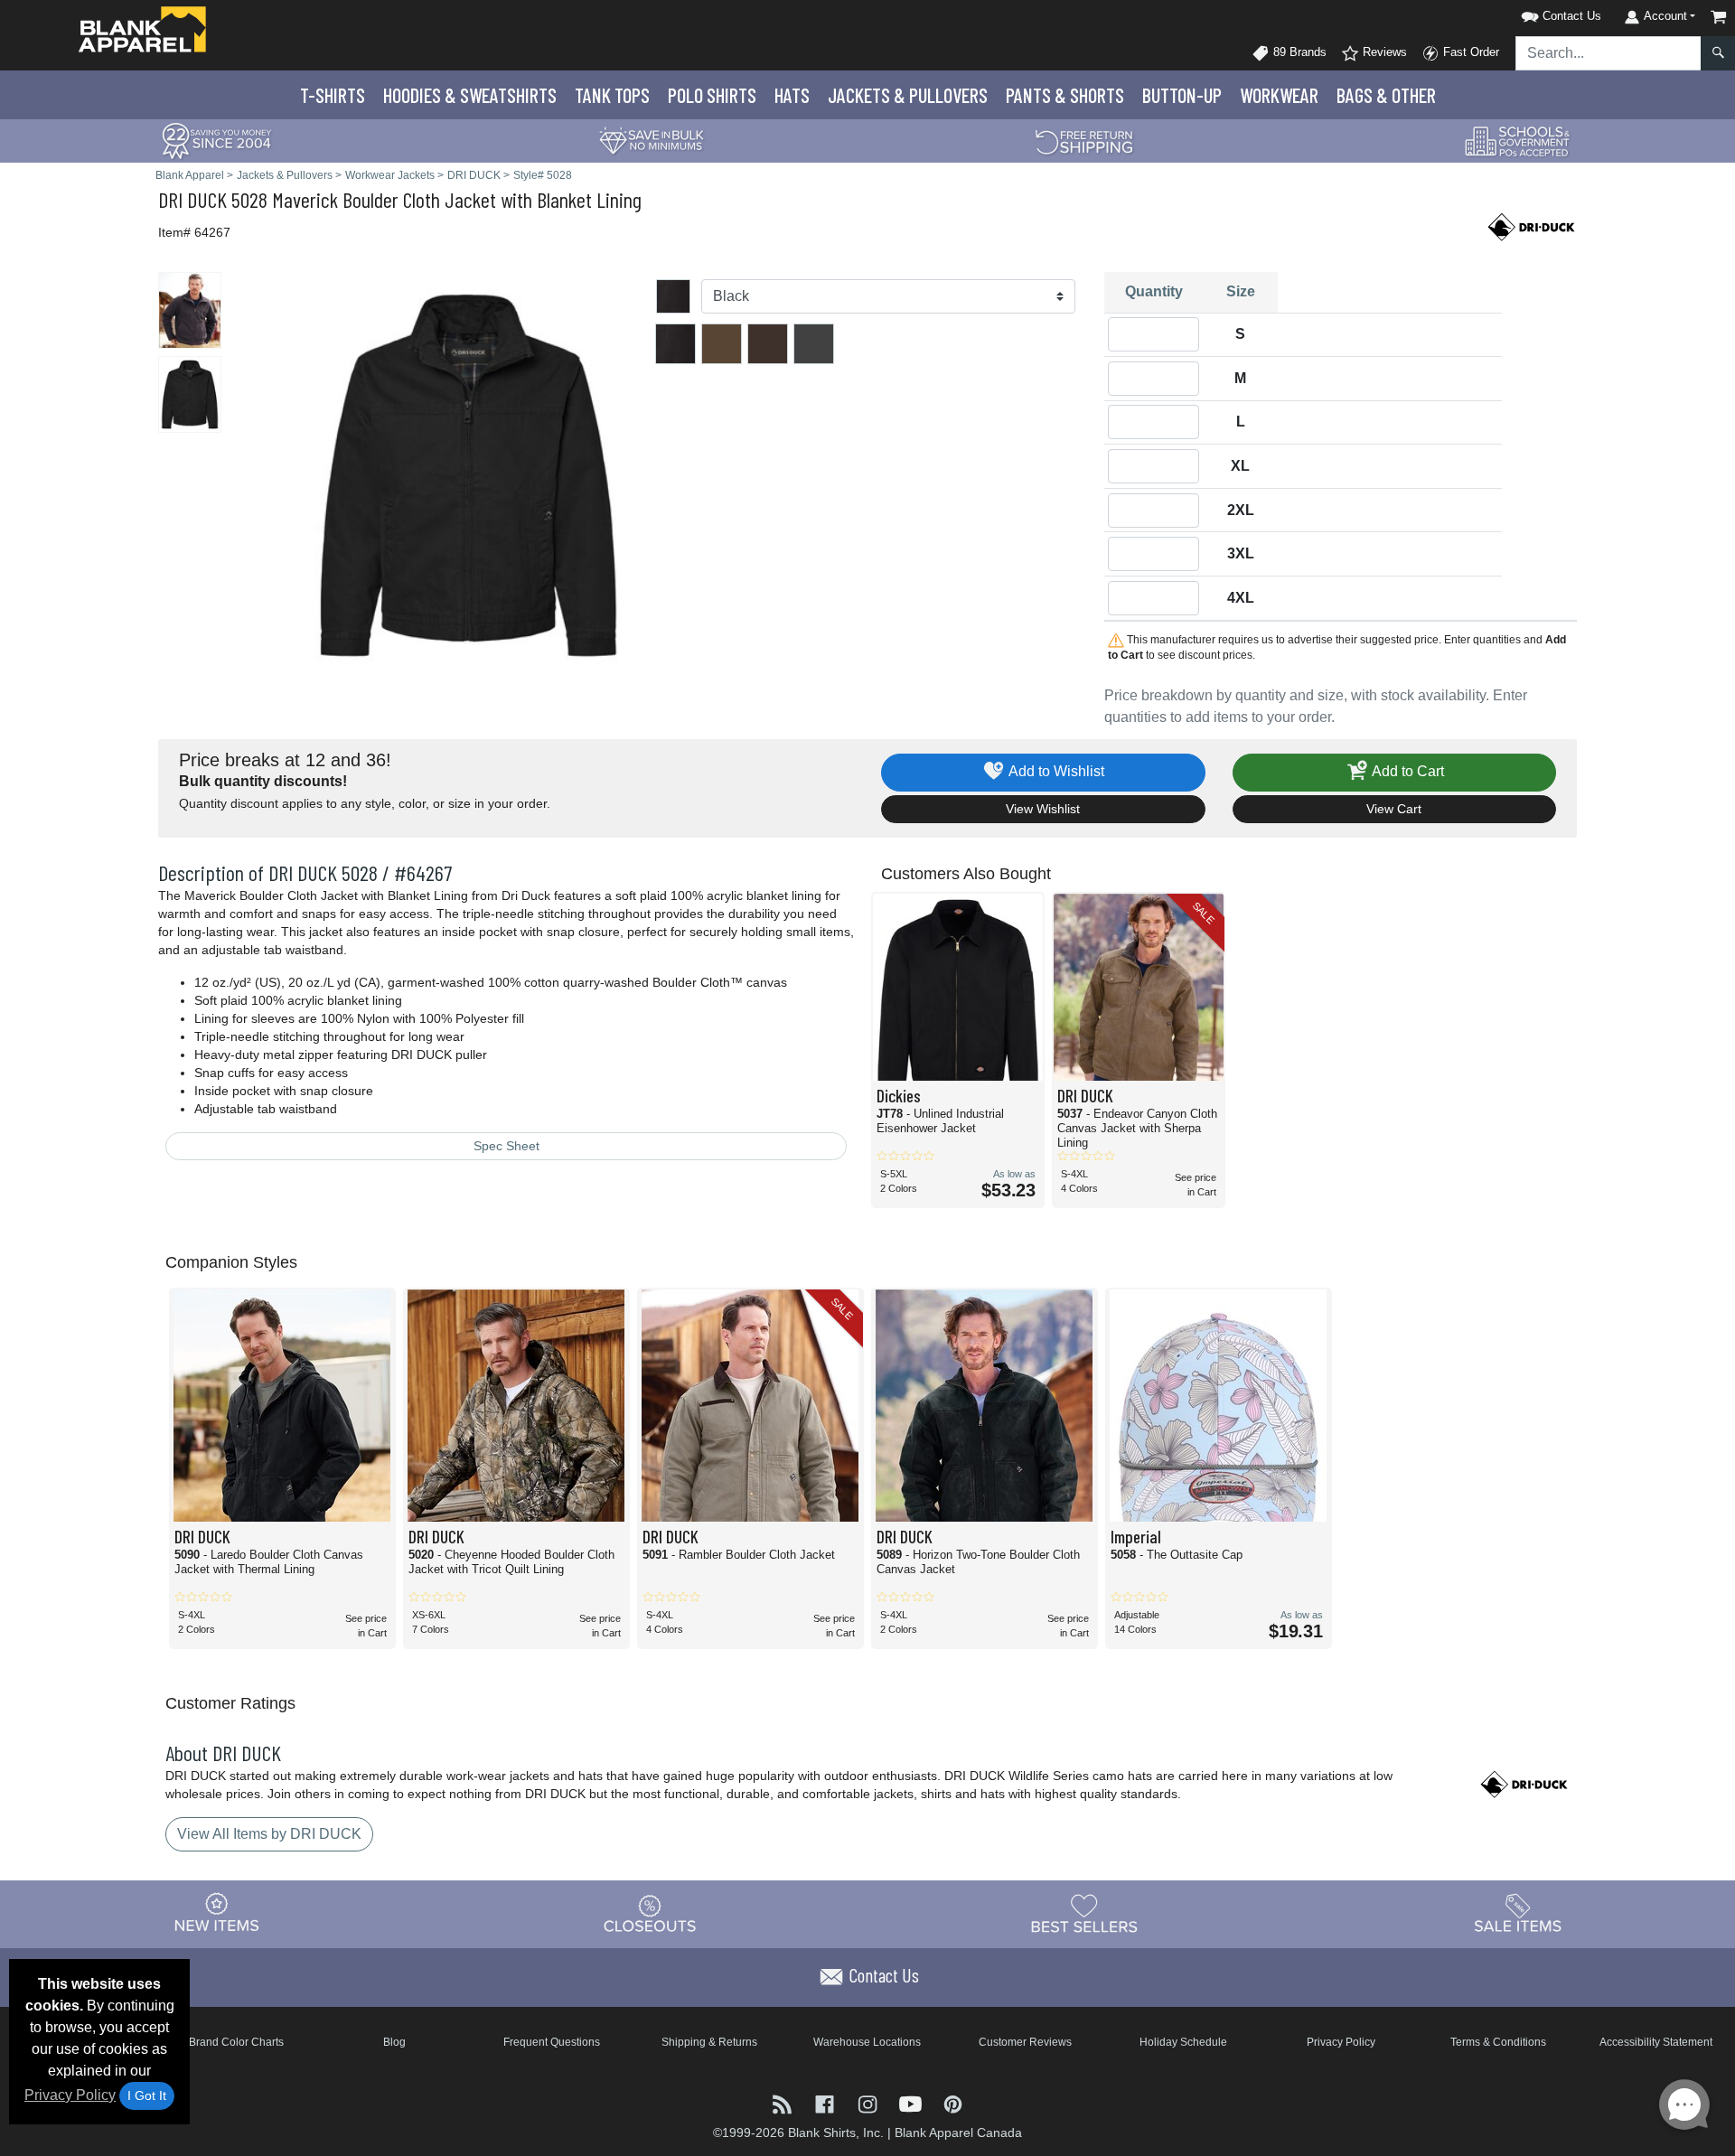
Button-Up (1182, 95)
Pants (1065, 95)
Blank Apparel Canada (958, 2133)
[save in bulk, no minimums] (651, 140)
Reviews (1383, 52)
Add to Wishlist (1055, 771)
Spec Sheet (506, 1146)
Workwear (1279, 95)
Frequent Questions (552, 2042)
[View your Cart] (1719, 17)
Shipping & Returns (709, 2042)
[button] (1538, 13)
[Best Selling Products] (1084, 1913)
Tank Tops (612, 95)
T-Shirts (333, 95)
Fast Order (1469, 52)
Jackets (908, 95)
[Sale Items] (1518, 1913)
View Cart (1394, 809)
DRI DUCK (192, 199)
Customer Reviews (1025, 2042)
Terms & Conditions (1498, 2042)
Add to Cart (1407, 771)
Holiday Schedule (1183, 2042)
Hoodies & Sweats (470, 95)
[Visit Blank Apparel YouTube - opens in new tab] (912, 2103)
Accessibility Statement (1656, 2042)
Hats (792, 95)
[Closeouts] (651, 1913)
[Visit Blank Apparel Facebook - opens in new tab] (826, 2103)
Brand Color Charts (236, 2042)
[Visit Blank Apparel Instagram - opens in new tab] (869, 2103)
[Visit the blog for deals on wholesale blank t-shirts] (784, 2103)
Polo (712, 95)
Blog (394, 2042)
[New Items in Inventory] (217, 1913)
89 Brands (1298, 52)
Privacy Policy (70, 2095)
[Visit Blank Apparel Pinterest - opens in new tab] (953, 2103)
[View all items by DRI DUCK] (1532, 225)
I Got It (147, 2095)
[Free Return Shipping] (1084, 140)
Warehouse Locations (867, 2042)
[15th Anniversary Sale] (217, 140)
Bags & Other (1386, 95)
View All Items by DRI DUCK (269, 1834)
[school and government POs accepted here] (1518, 141)
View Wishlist (1043, 809)
